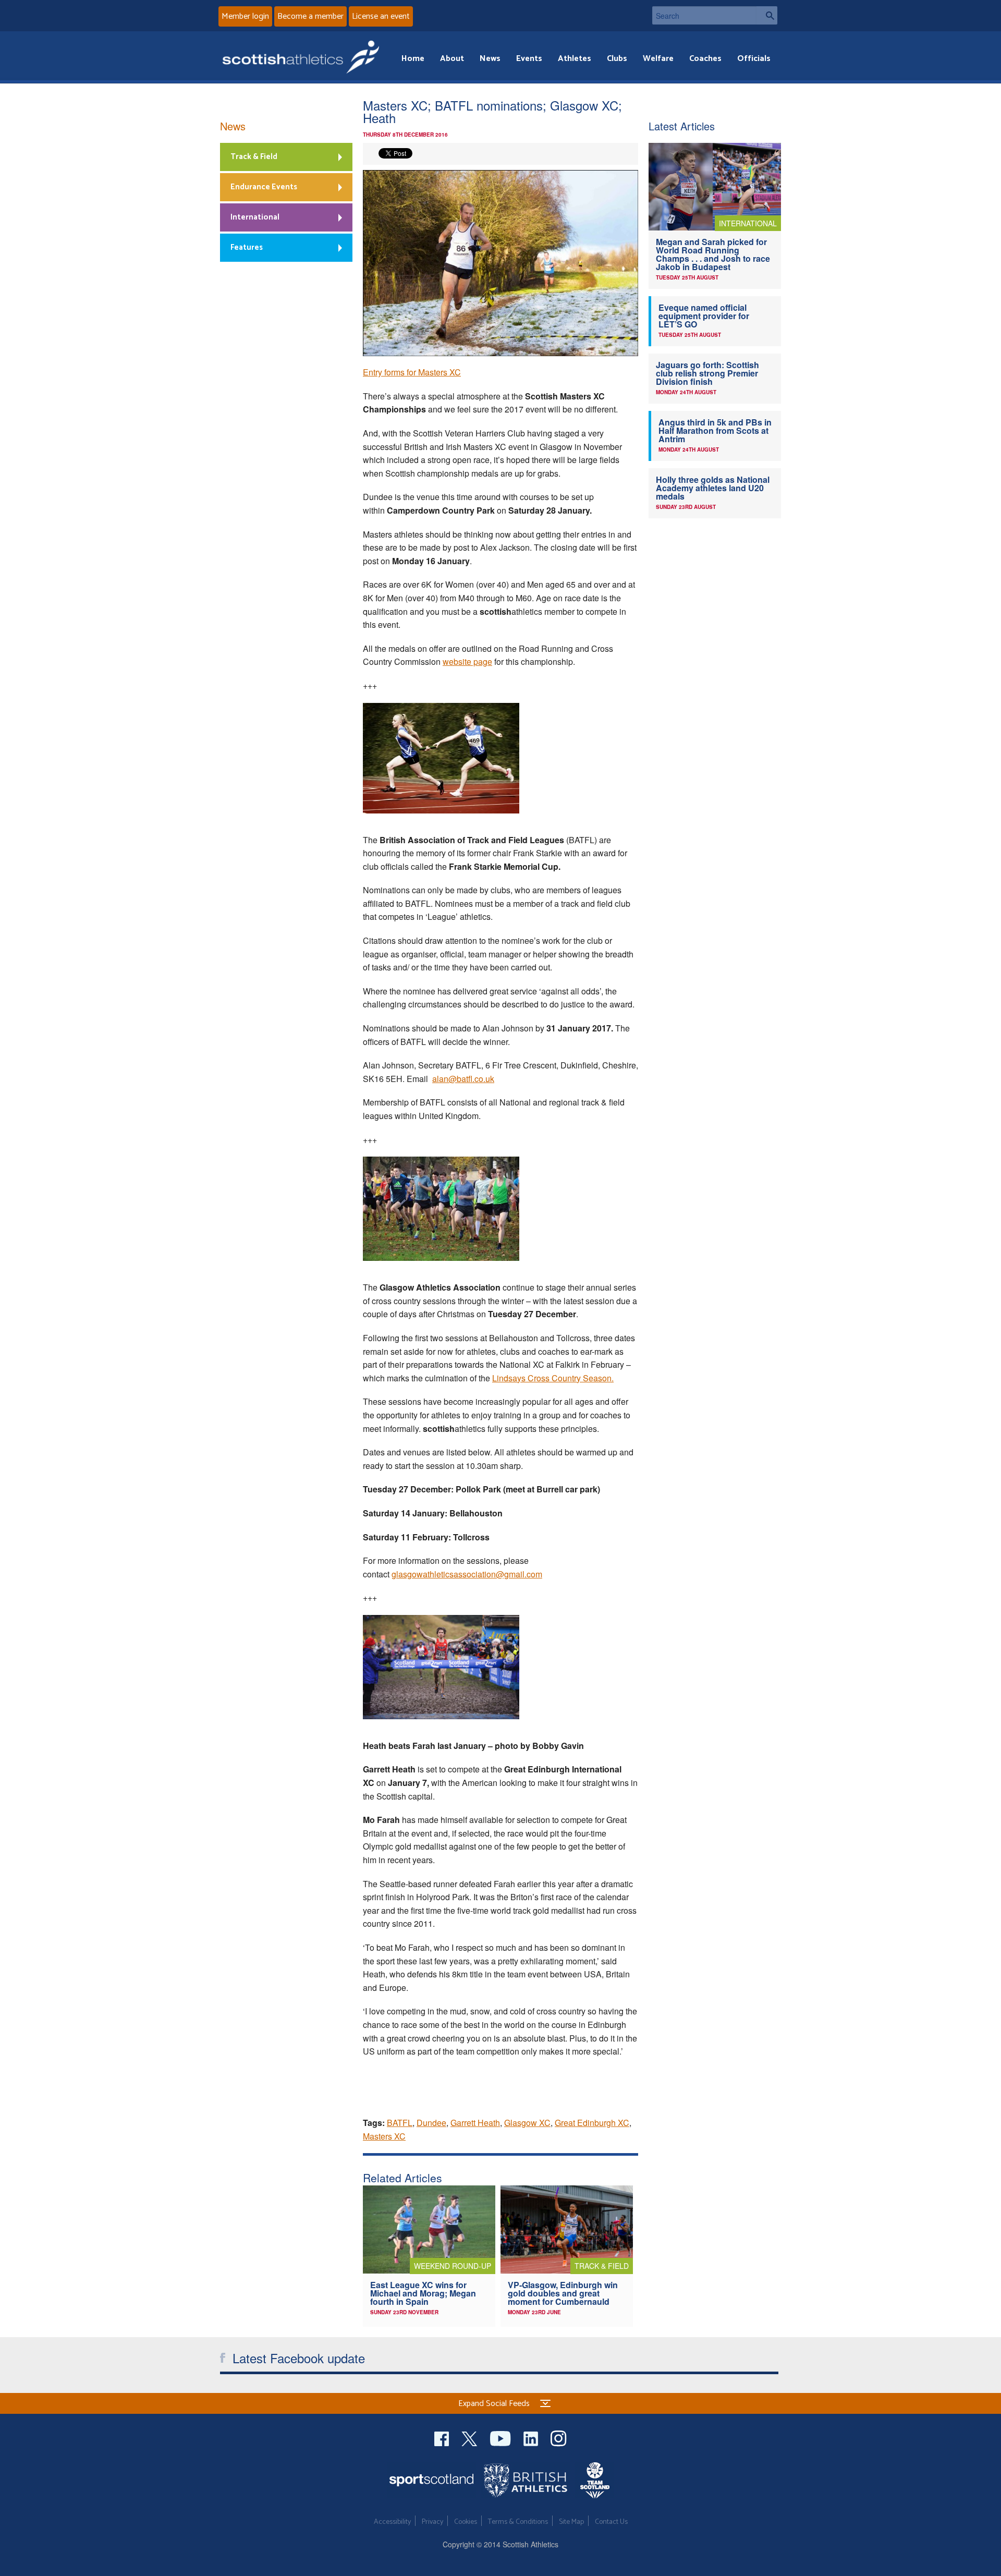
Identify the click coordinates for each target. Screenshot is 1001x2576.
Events (529, 59)
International (255, 217)
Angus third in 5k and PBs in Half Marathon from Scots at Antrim (715, 430)
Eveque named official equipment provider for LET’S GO (704, 316)
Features (247, 247)
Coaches (705, 59)
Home (413, 59)
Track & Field (254, 157)
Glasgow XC (527, 2123)
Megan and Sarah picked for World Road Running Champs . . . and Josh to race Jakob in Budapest (713, 254)
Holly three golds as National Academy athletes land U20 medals (713, 488)
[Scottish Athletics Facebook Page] (443, 2438)
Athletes (575, 59)
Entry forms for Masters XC (412, 372)
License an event (381, 16)
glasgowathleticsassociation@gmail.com (467, 1574)
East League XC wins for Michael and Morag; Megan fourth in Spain (423, 2293)
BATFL (400, 2123)
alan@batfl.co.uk (463, 1079)
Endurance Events (264, 187)
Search (767, 15)
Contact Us (611, 2522)
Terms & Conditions (518, 2522)
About (452, 59)
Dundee (431, 2123)
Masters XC (384, 2136)
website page (467, 661)
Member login (245, 16)
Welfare (658, 59)
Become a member (310, 16)
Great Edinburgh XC (592, 2123)
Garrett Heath (475, 2123)
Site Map (571, 2522)
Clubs (617, 59)
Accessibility (392, 2522)
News (490, 59)
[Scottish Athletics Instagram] (559, 2438)
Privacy (432, 2522)
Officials (754, 59)
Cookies (466, 2522)
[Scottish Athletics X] (471, 2438)
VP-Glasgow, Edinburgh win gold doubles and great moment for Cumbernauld (563, 2293)
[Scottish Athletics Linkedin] (532, 2438)
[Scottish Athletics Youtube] (502, 2438)
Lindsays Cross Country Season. (553, 1378)
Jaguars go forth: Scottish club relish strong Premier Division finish (707, 373)
